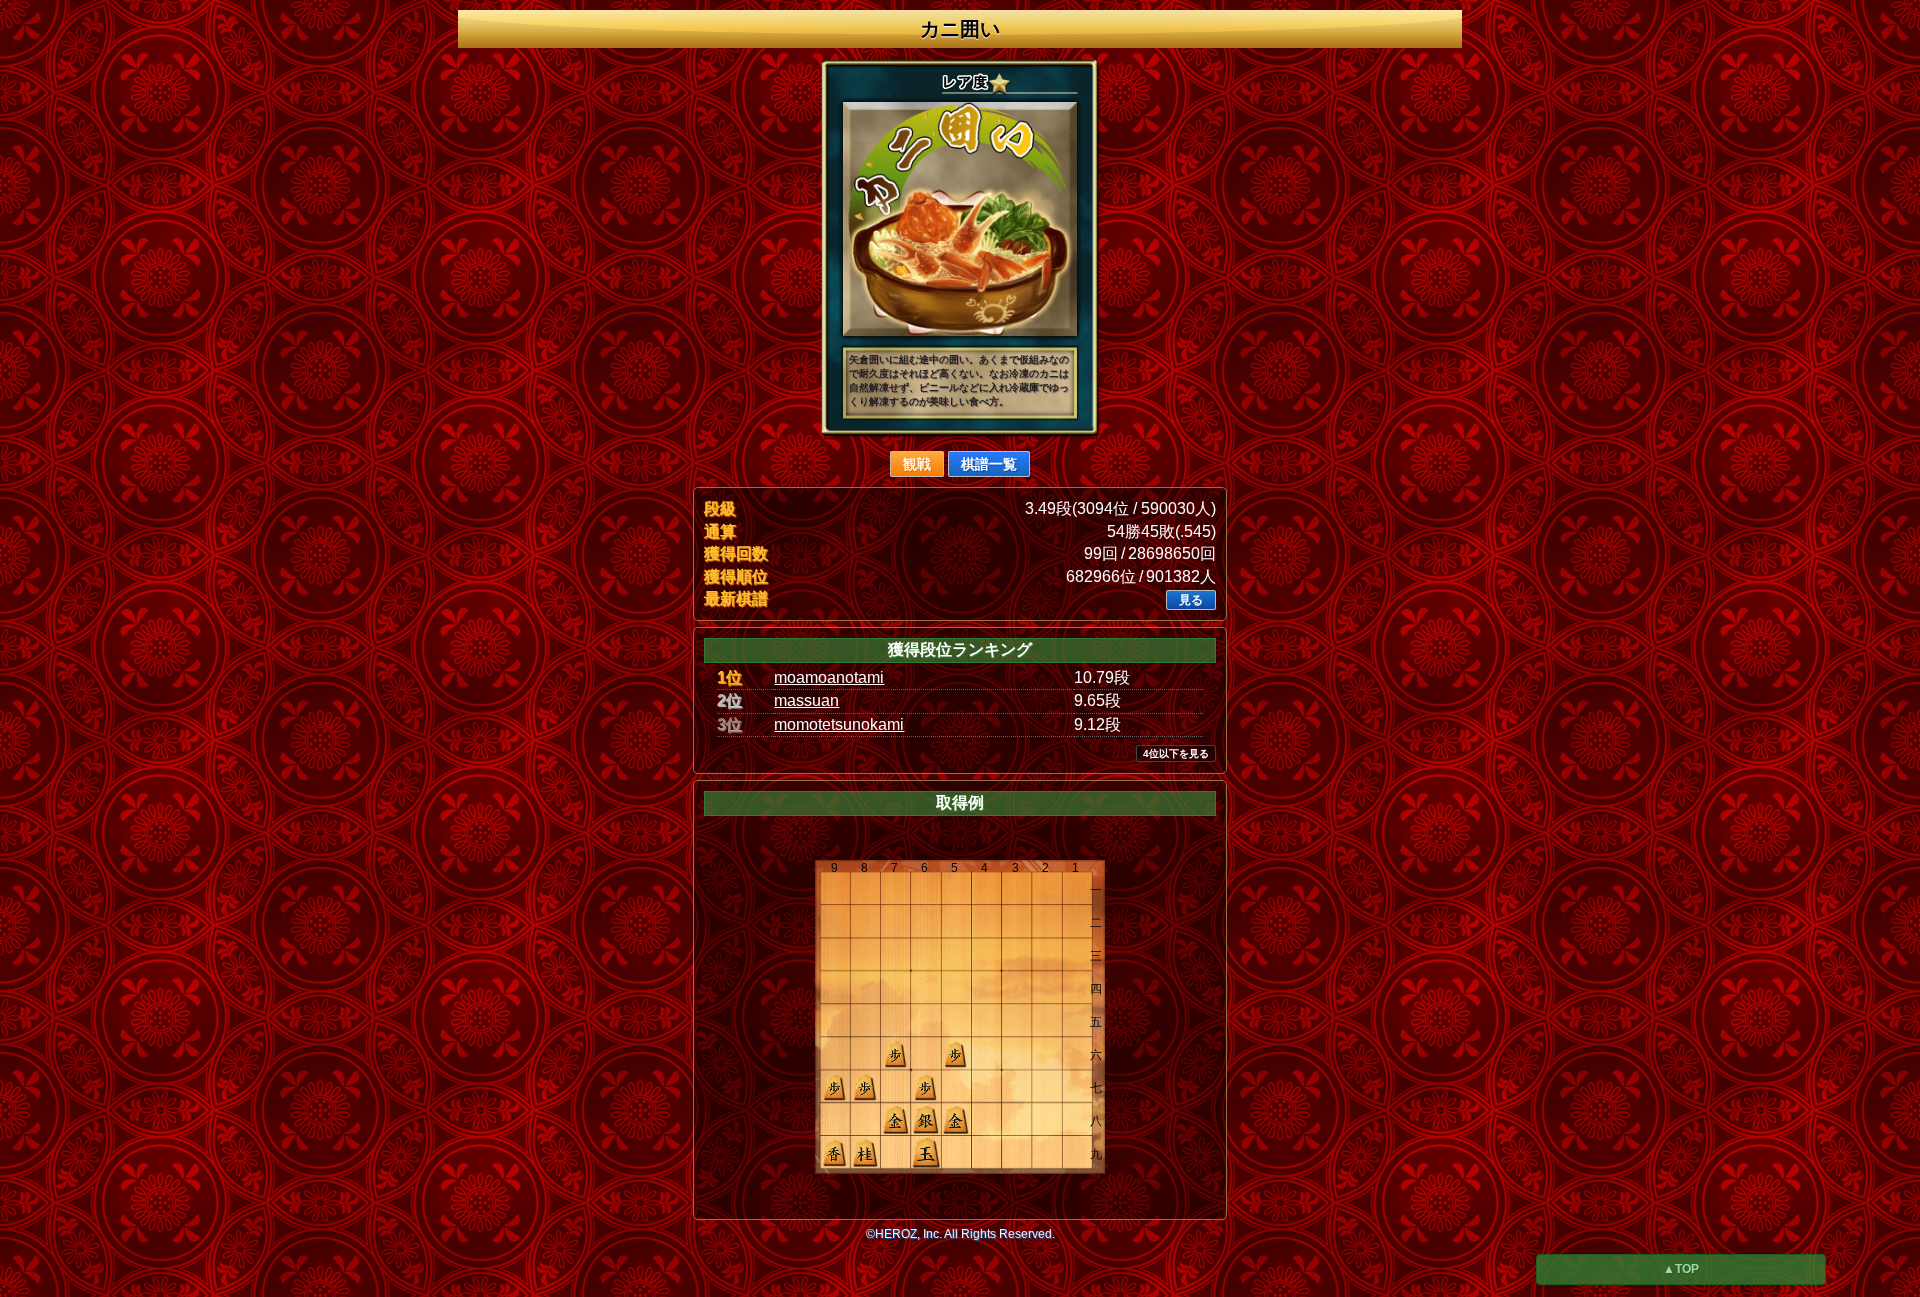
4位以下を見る (1176, 753)
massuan (806, 700)
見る (1191, 600)
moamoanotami (829, 677)
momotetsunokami (839, 724)
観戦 (917, 464)
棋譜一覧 (989, 464)
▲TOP (1681, 1269)
